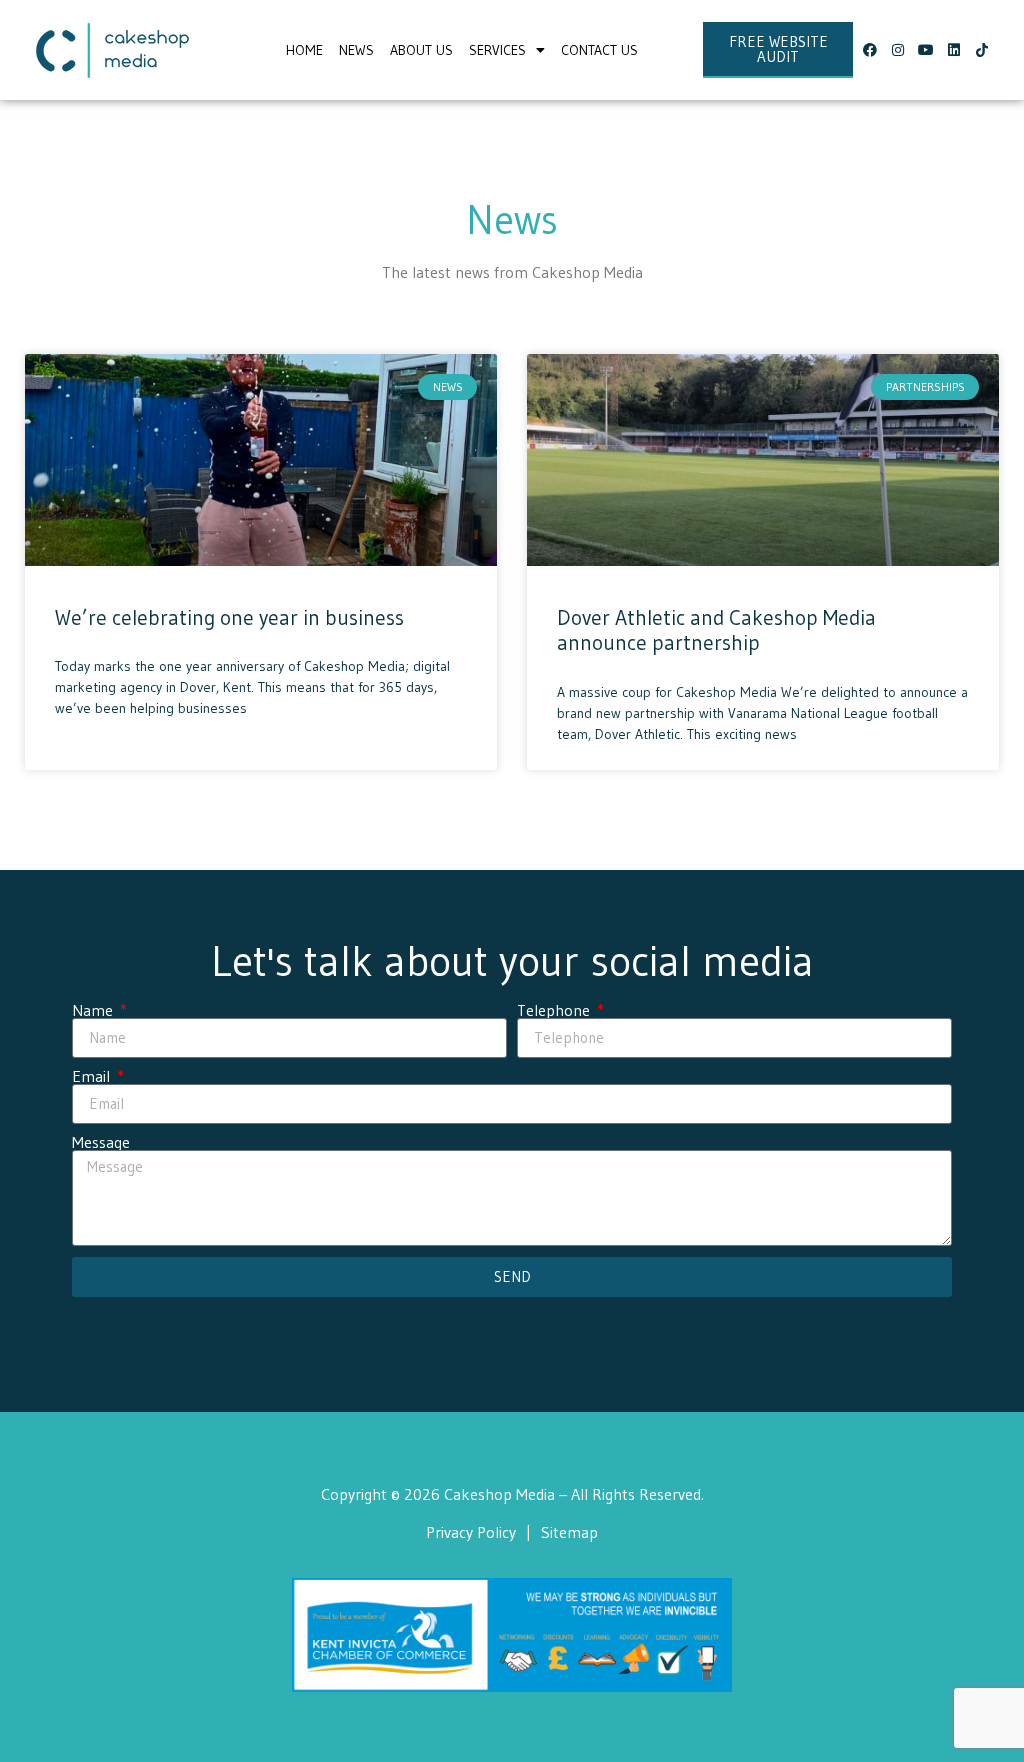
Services (497, 50)
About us (421, 50)
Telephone (555, 1010)
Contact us (599, 50)
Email (93, 1076)
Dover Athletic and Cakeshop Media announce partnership (716, 630)
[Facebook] (870, 50)
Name (94, 1010)
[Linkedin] (954, 50)
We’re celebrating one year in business (229, 618)
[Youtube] (926, 50)
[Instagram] (898, 50)
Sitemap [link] (569, 1532)
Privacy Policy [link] (471, 1532)
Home (304, 50)
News (356, 50)
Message (101, 1142)
